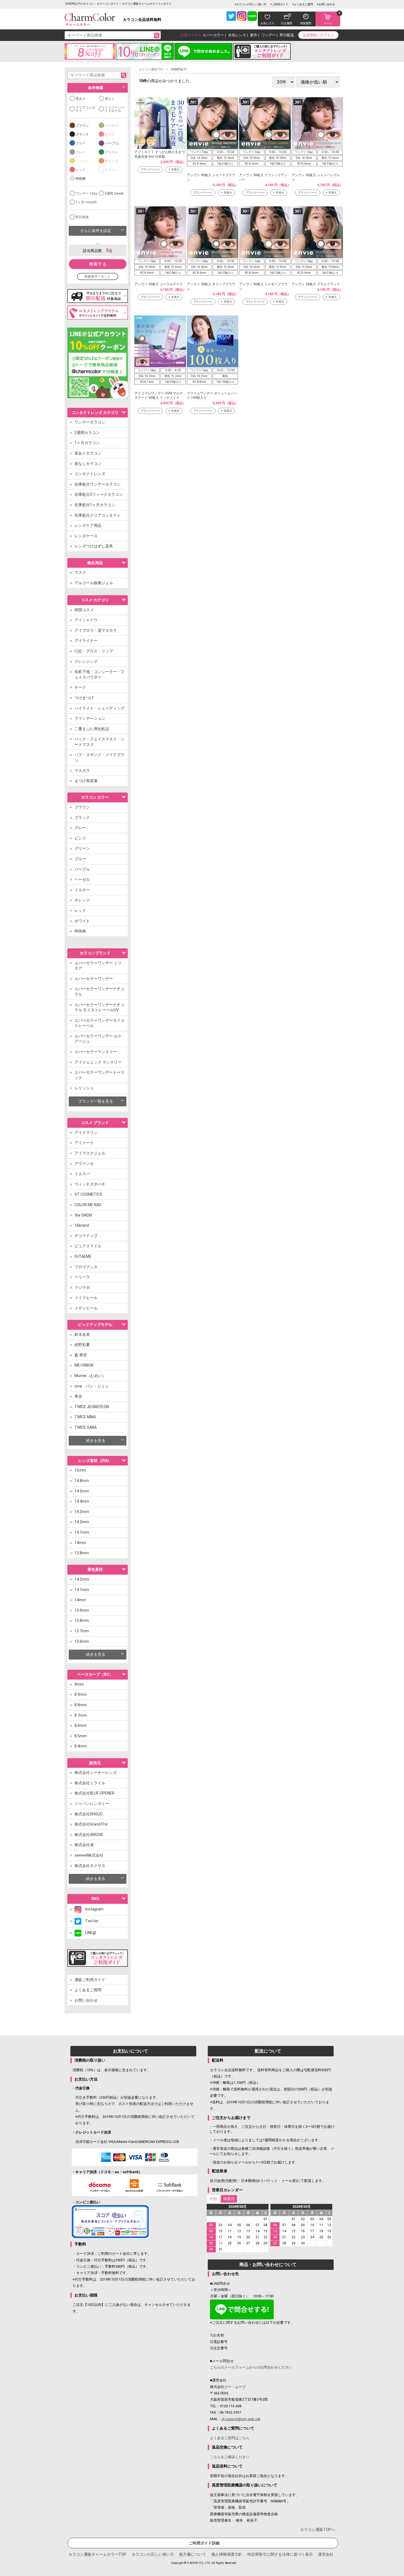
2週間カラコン (87, 433)
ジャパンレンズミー (92, 1804)
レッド (81, 170)
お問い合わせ (327, 4)
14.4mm (82, 1501)
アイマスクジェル (90, 1153)
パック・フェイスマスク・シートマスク (99, 742)
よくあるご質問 (303, 4)
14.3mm (82, 1512)
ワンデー (269, 35)
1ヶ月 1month (86, 202)
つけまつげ (84, 698)
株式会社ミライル (90, 1783)
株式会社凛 (84, 1845)
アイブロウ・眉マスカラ (96, 630)
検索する (98, 264)
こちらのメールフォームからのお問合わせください (251, 2367)
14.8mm (82, 1481)
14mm (80, 1543)
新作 (254, 35)
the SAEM (83, 1215)
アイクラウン (86, 1132)
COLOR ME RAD (88, 1205)
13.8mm (82, 1553)
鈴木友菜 (82, 1334)
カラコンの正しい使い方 (251, 4)
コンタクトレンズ (90, 474)
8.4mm (81, 1746)
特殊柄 (81, 179)
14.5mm (82, 1491)
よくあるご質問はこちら (230, 2438)
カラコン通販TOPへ (318, 2530)
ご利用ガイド (280, 4)
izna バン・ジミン (92, 1386)
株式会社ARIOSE (89, 1835)
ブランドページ (150, 169)
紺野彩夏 (82, 1345)
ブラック (82, 134)
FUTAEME (83, 1256)
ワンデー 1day (86, 193)
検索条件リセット (98, 276)
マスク (80, 572)
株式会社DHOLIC (89, 1814)
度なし (110, 99)
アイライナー (86, 641)
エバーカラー (213, 35)
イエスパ (82, 1174)
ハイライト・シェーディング (99, 708)
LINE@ (89, 1933)
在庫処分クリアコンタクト (98, 515)
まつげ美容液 (86, 781)
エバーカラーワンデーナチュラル (99, 991)
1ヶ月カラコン (87, 443)
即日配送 (287, 35)
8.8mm (81, 1705)
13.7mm (82, 1631)
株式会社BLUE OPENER (94, 1793)
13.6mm (82, 1641)
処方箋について (193, 2554)
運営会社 (326, 2554)
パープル (112, 143)
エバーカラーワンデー (94, 979)
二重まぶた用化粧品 (92, 729)
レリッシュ (84, 1088)
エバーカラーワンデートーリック (99, 1075)
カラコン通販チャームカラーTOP (97, 2554)
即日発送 (82, 217)
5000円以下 (179, 69)
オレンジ (111, 161)
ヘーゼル (111, 126)
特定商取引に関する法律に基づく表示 (280, 2554)
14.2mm (82, 1522)
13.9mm (82, 1610)
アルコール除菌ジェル (94, 583)
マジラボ (82, 1287)
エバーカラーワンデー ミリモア (98, 966)
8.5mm (81, 1736)
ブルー (81, 143)
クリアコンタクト (85, 109)
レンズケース (86, 536)
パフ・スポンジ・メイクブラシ (99, 757)
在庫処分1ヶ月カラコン (95, 505)
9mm (79, 1684)
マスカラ (82, 771)
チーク (80, 687)
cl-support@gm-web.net (241, 2419)
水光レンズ (237, 35)
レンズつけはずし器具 (94, 546)
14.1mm (82, 1532)
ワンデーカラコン (90, 422)
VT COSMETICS (88, 1194)
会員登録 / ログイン (318, 35)
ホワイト (111, 170)
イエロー (82, 161)
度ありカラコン (88, 453)
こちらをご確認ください (230, 2457)
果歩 (78, 1396)
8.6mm (81, 1725)
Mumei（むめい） (90, 1376)
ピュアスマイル (88, 1246)
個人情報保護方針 (227, 2554)
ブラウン (82, 126)
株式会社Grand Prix (91, 1824)
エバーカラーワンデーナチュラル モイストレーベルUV (99, 1007)
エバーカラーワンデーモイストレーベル (99, 1023)
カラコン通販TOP (151, 69)
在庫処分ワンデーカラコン (98, 484)
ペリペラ (82, 1277)
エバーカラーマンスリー (96, 1052)
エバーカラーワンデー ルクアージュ (98, 1039)
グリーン (111, 152)
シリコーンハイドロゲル (115, 109)
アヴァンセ (84, 1164)
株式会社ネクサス (90, 1866)
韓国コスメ (84, 610)
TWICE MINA (85, 1417)
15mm (80, 1470)
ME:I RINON (84, 1365)
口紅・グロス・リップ (94, 651)
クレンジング (86, 661)
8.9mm (81, 1694)
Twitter (90, 1921)
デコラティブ (86, 1236)
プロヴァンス (86, 1267)
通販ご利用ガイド (90, 1980)
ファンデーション (90, 718)
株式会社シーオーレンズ (96, 1772)
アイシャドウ (86, 620)
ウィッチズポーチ (90, 1184)
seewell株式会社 (89, 1855)
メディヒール (86, 1308)
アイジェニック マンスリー (98, 1062)
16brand (82, 1225)
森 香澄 (81, 1355)
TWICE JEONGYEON (92, 1407)
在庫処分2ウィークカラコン (99, 494)
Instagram (92, 1909)
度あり (81, 99)
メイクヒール (86, 1298)
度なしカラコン (88, 464)
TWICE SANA (86, 1427)
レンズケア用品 (88, 525)
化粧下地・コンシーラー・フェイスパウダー (99, 674)
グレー (81, 152)
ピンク (110, 134)
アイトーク (84, 1143)
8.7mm (81, 1715)
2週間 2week (114, 193)
